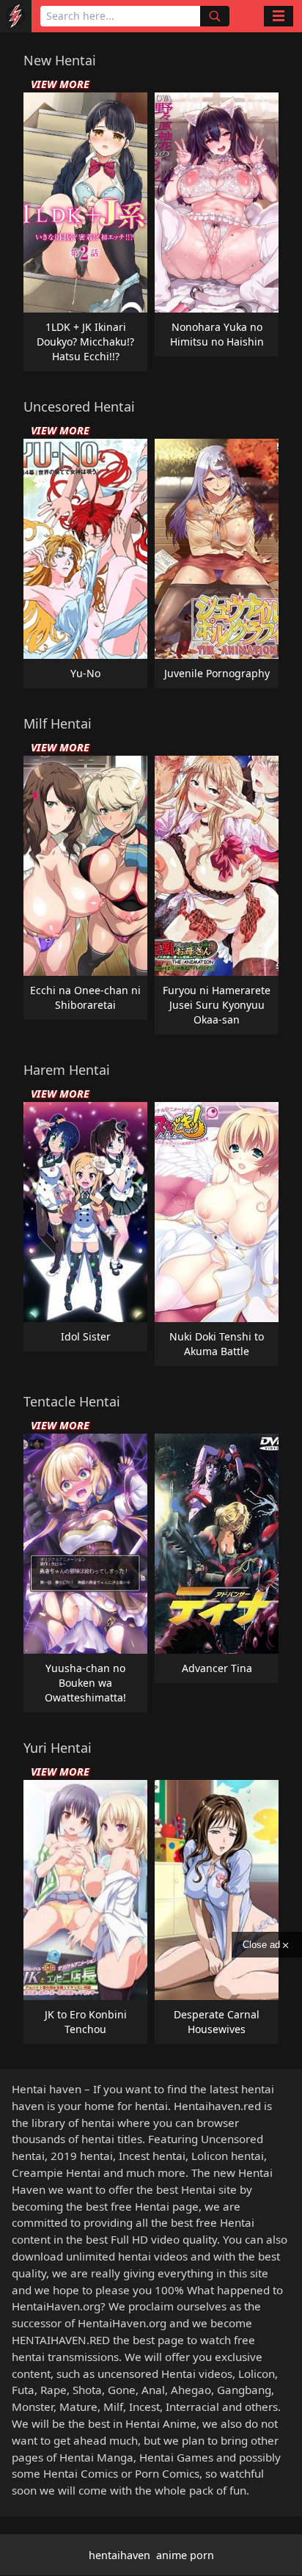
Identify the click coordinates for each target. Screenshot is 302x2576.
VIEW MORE (60, 84)
